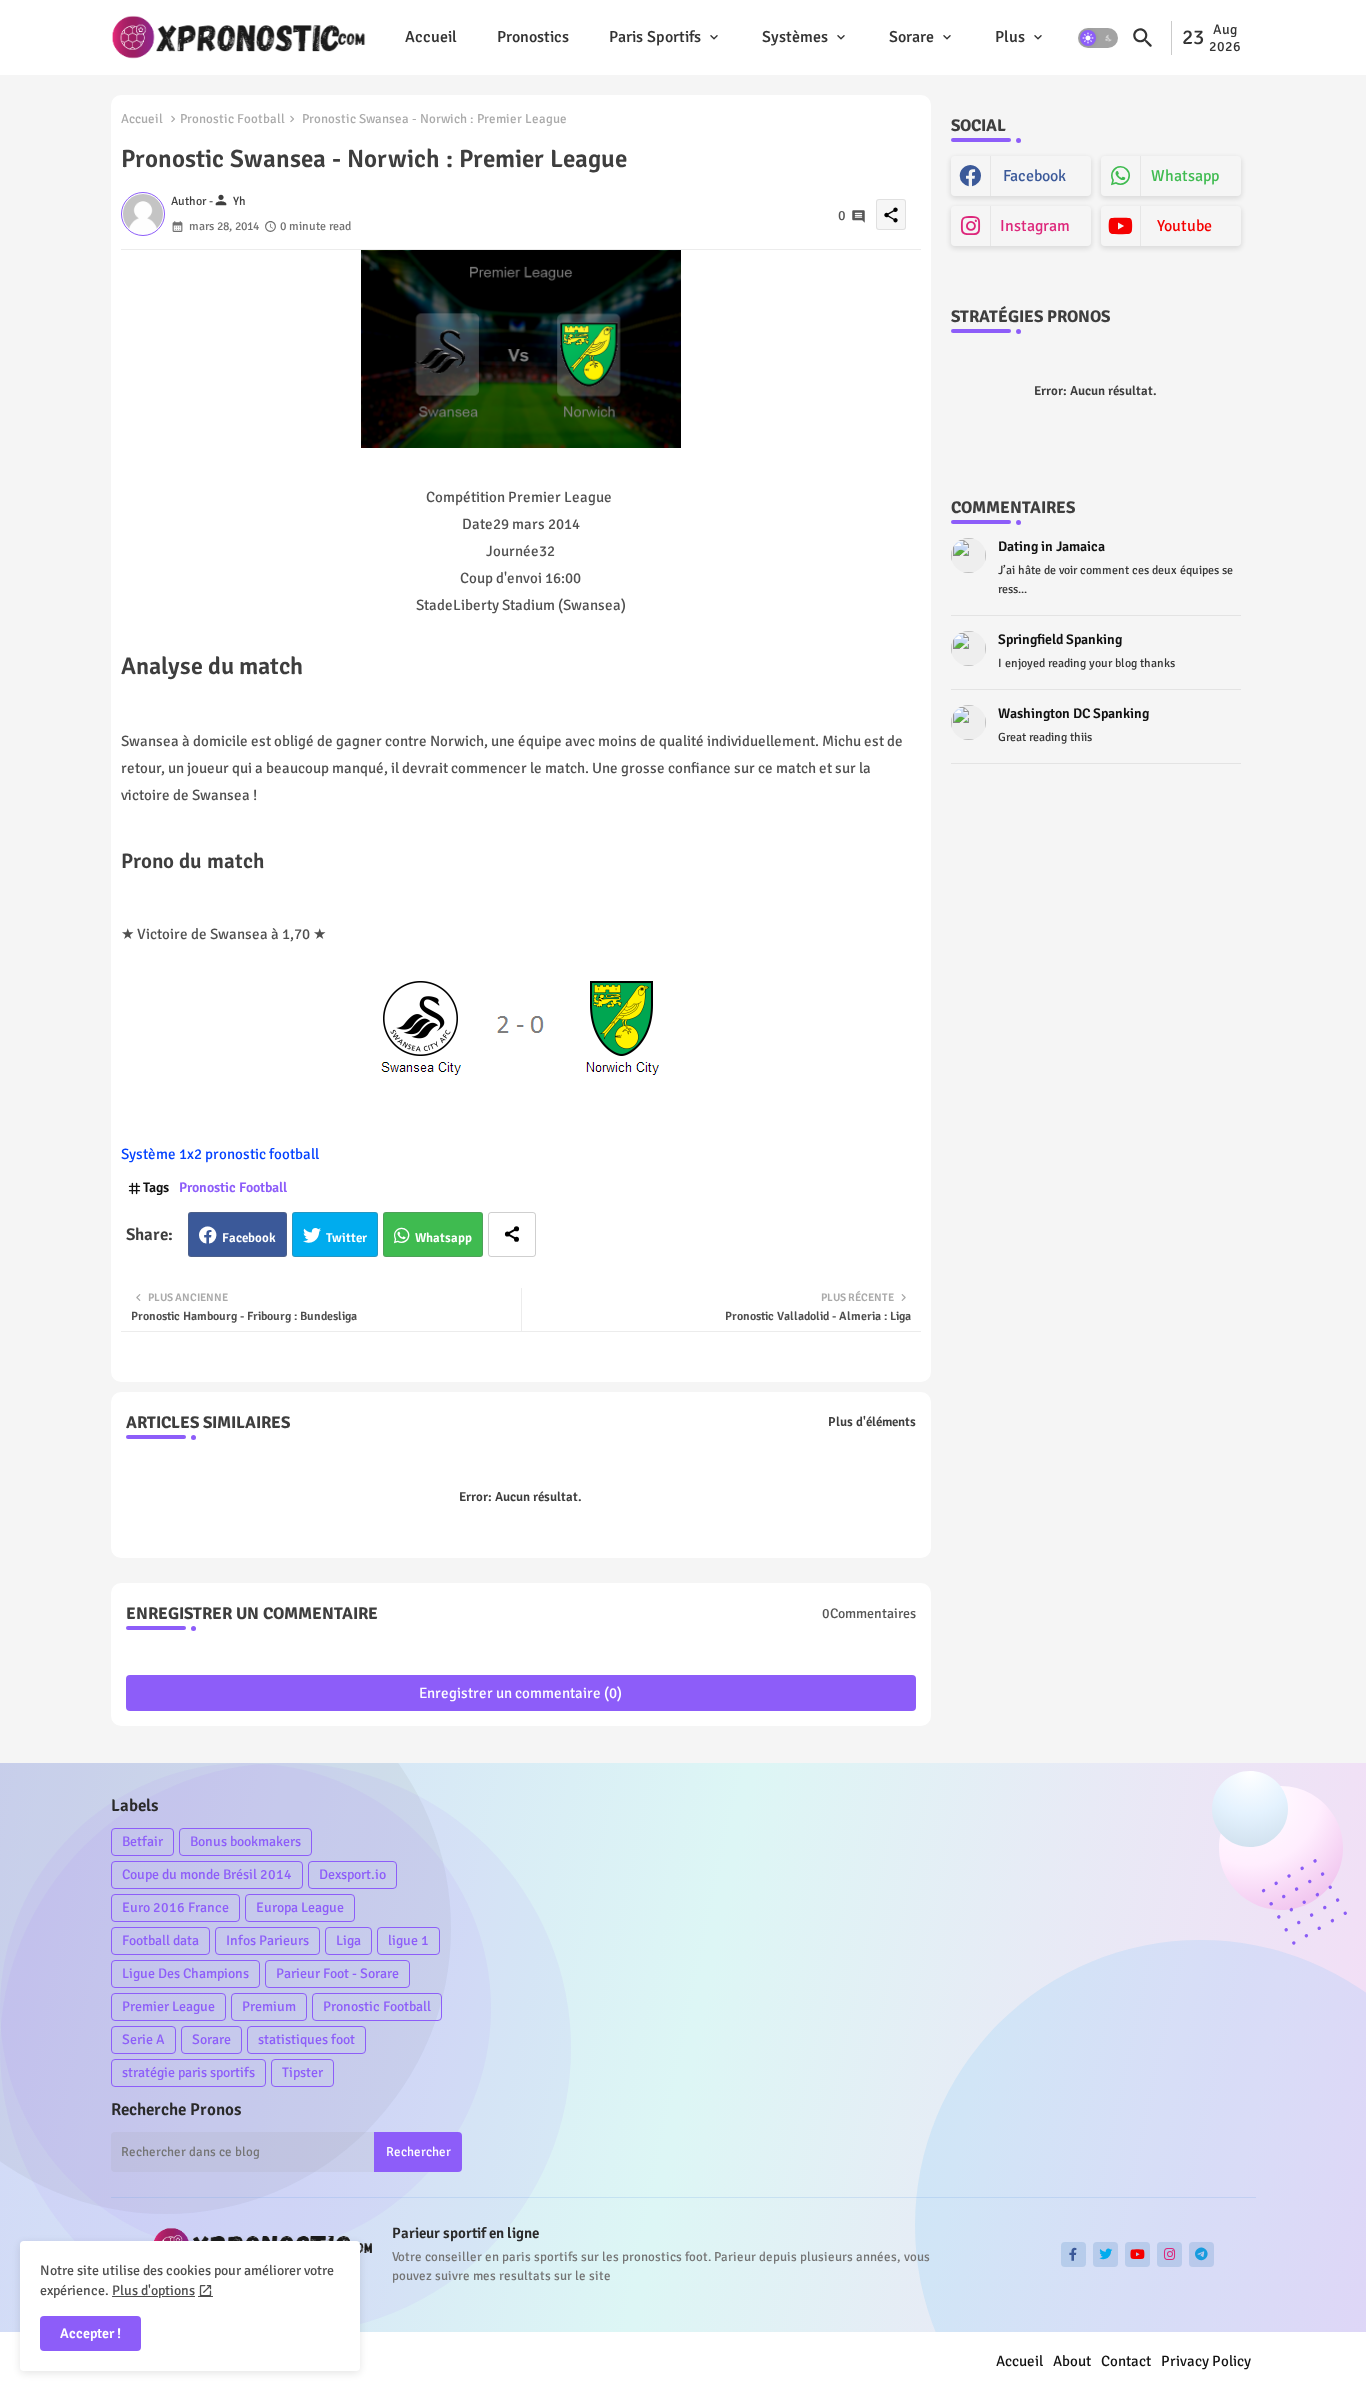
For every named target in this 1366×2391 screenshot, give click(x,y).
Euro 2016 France (175, 1907)
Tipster (302, 2072)
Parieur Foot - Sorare (337, 1973)
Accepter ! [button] (90, 2333)
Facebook (249, 1238)
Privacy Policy (1206, 2361)
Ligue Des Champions (185, 1973)
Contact (1126, 2361)
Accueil (431, 37)
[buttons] (1073, 2254)
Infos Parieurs (267, 1940)
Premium (269, 2006)
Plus (1010, 37)
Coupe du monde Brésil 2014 (207, 1874)
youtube (1184, 226)
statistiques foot (306, 2039)
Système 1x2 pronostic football (220, 1154)
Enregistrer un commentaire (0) (520, 1693)
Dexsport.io (352, 1874)
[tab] (431, 37)
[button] (1098, 38)
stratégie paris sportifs (188, 2072)
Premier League (168, 2006)
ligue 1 (408, 1940)
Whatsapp (443, 1238)
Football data (160, 1940)
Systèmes (795, 37)
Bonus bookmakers (245, 1841)
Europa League (300, 1907)
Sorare (911, 37)
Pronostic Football (232, 119)
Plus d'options (153, 2290)
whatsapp (1185, 176)
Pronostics (533, 37)
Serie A (143, 2039)
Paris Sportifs (655, 37)
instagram (1035, 226)
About (1072, 2361)
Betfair (142, 1841)
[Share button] (512, 1234)
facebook (1034, 176)
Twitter (346, 1238)
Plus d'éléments (872, 1422)
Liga (348, 1940)
